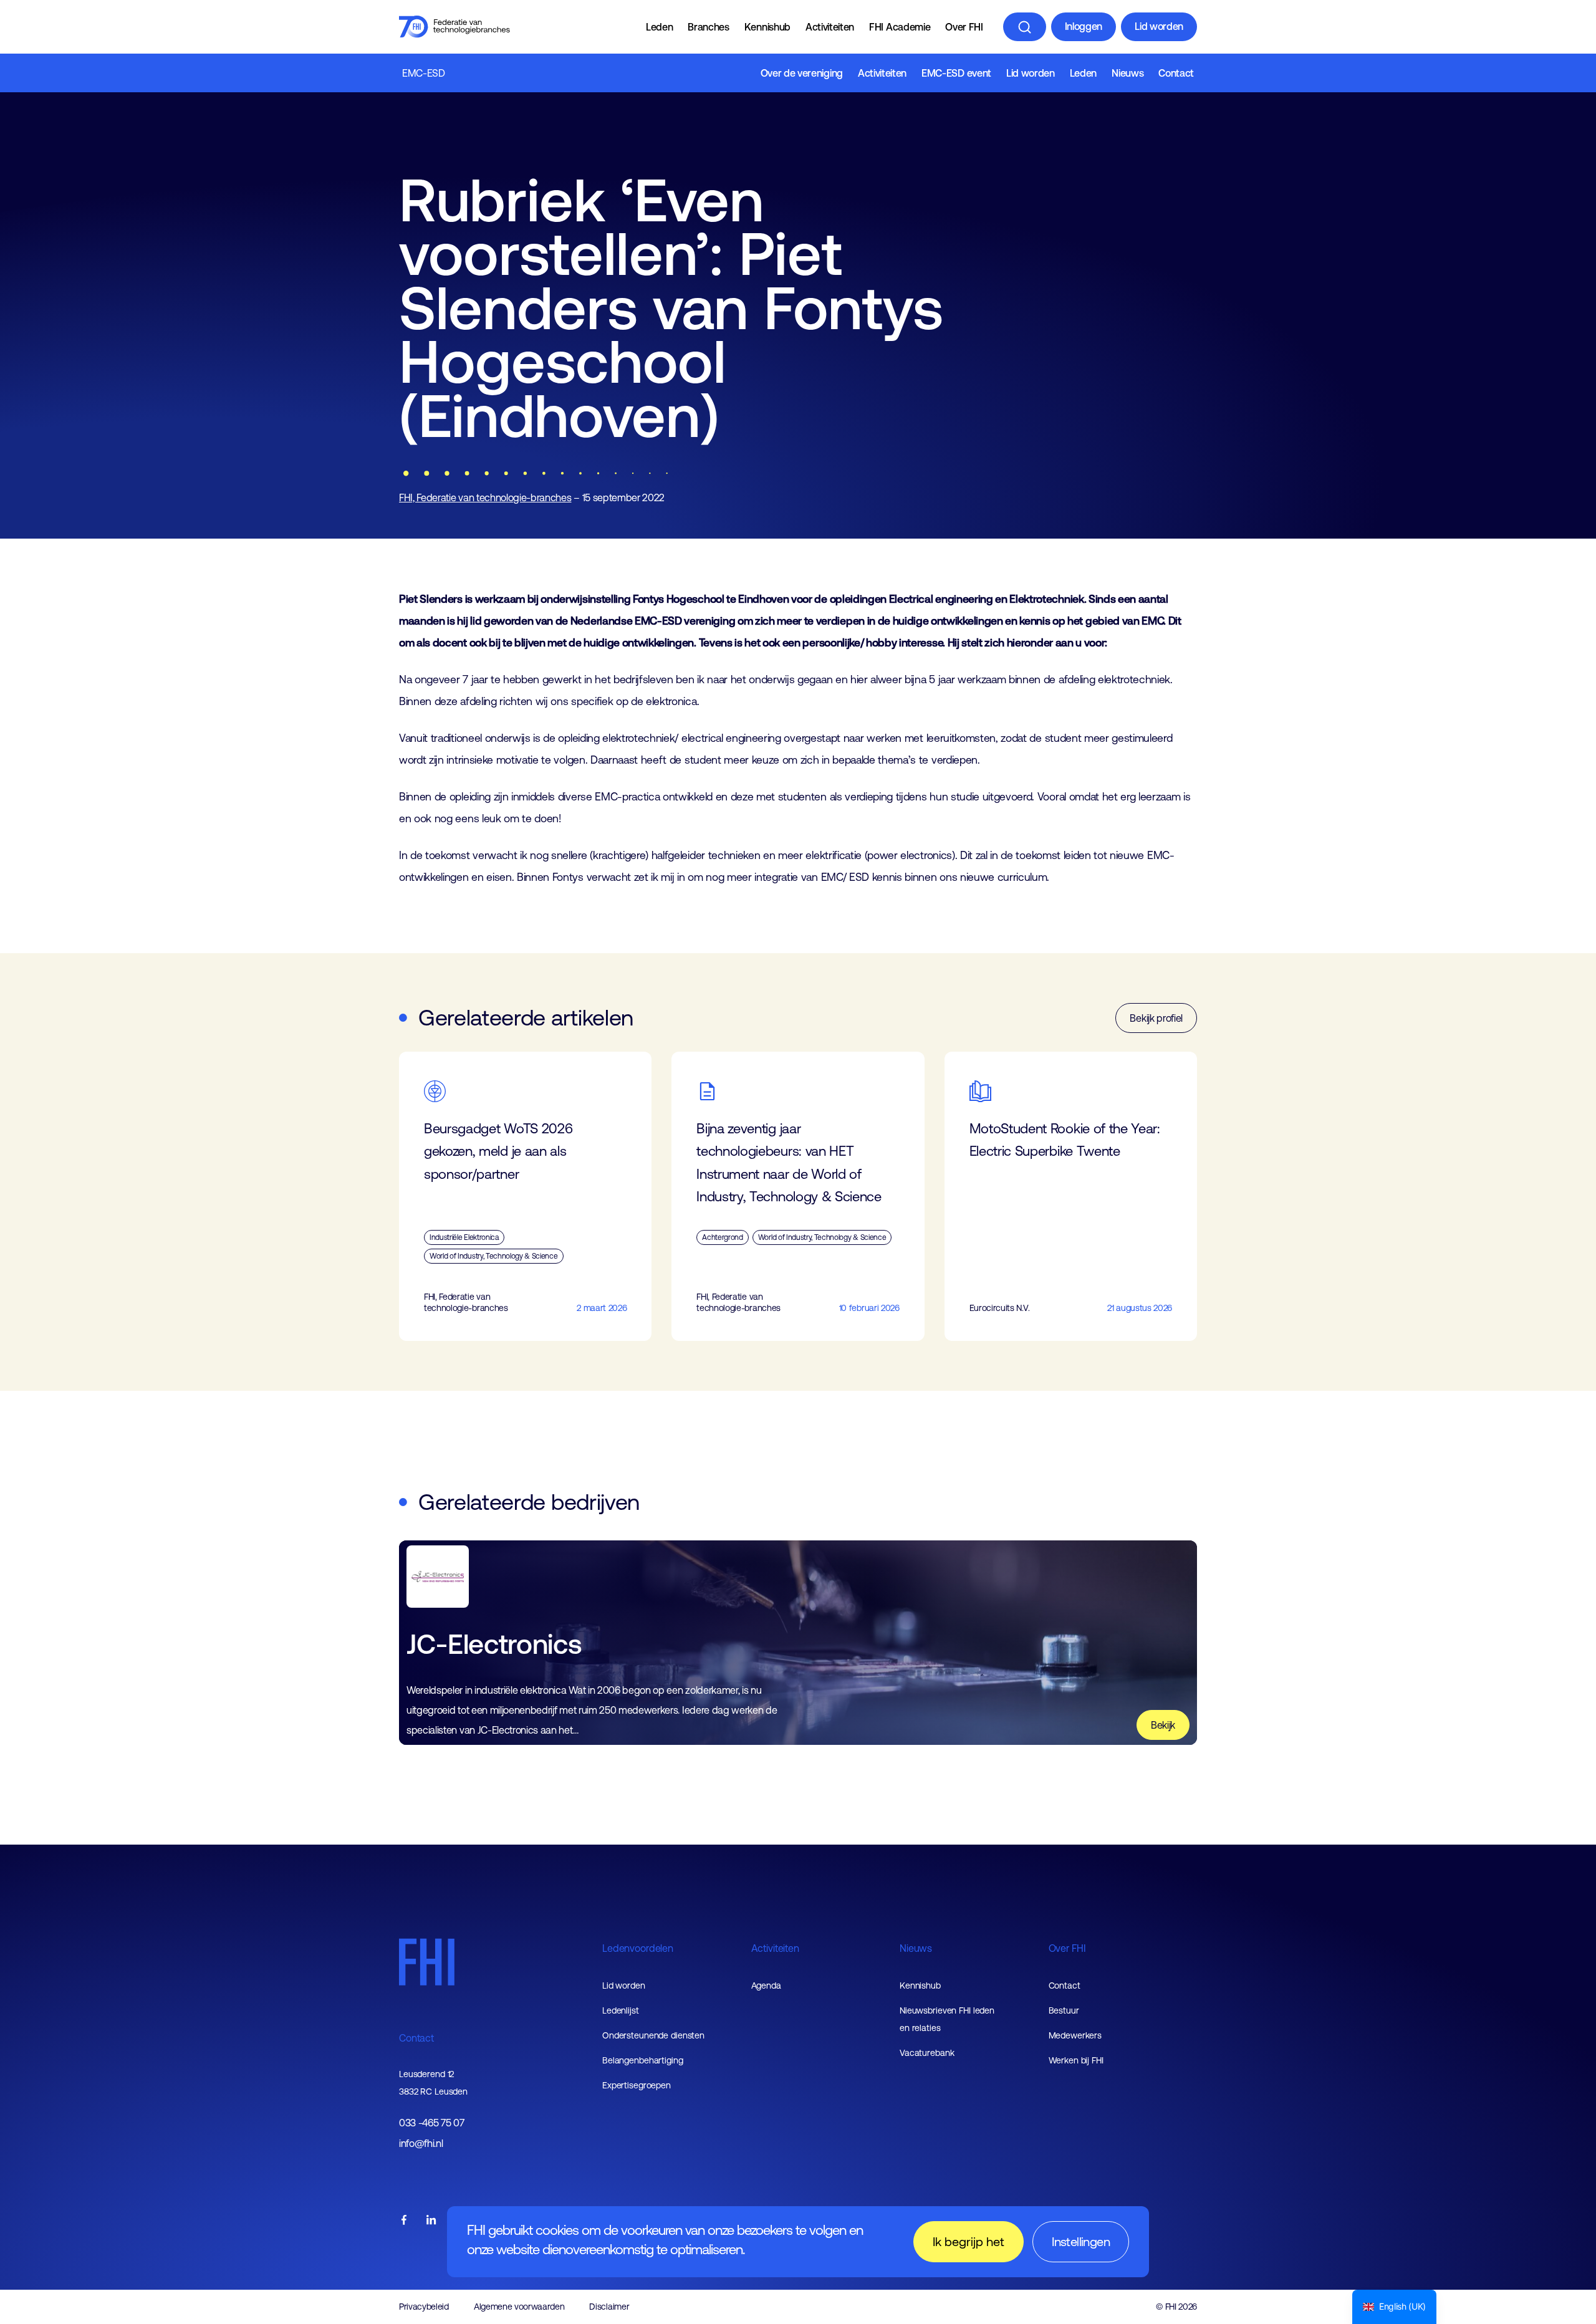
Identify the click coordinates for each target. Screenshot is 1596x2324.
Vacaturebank (927, 2053)
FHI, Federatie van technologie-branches (485, 497)
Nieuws (1127, 73)
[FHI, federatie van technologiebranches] (454, 27)
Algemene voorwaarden (519, 2307)
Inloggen (1084, 26)
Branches (708, 27)
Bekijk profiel (1156, 1018)
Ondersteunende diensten (653, 2035)
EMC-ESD (424, 73)
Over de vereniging (802, 73)
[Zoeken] (1025, 27)
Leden (659, 27)
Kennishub (767, 27)
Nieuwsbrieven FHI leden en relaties (947, 2019)
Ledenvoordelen (638, 1948)
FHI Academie (900, 27)
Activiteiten (830, 27)
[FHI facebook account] (404, 2221)
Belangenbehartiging (643, 2060)
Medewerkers (1075, 2035)
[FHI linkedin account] (431, 2221)
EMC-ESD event (956, 73)
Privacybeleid (424, 2307)
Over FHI (964, 27)
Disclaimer (609, 2307)
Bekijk (1163, 1725)
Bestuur (1064, 2010)
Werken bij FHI (1076, 2060)
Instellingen (1081, 2241)
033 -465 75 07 (432, 2123)
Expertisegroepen (637, 2085)
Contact (1176, 73)
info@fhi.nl (421, 2144)
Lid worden (1159, 26)
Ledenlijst (621, 2010)
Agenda (766, 1985)
